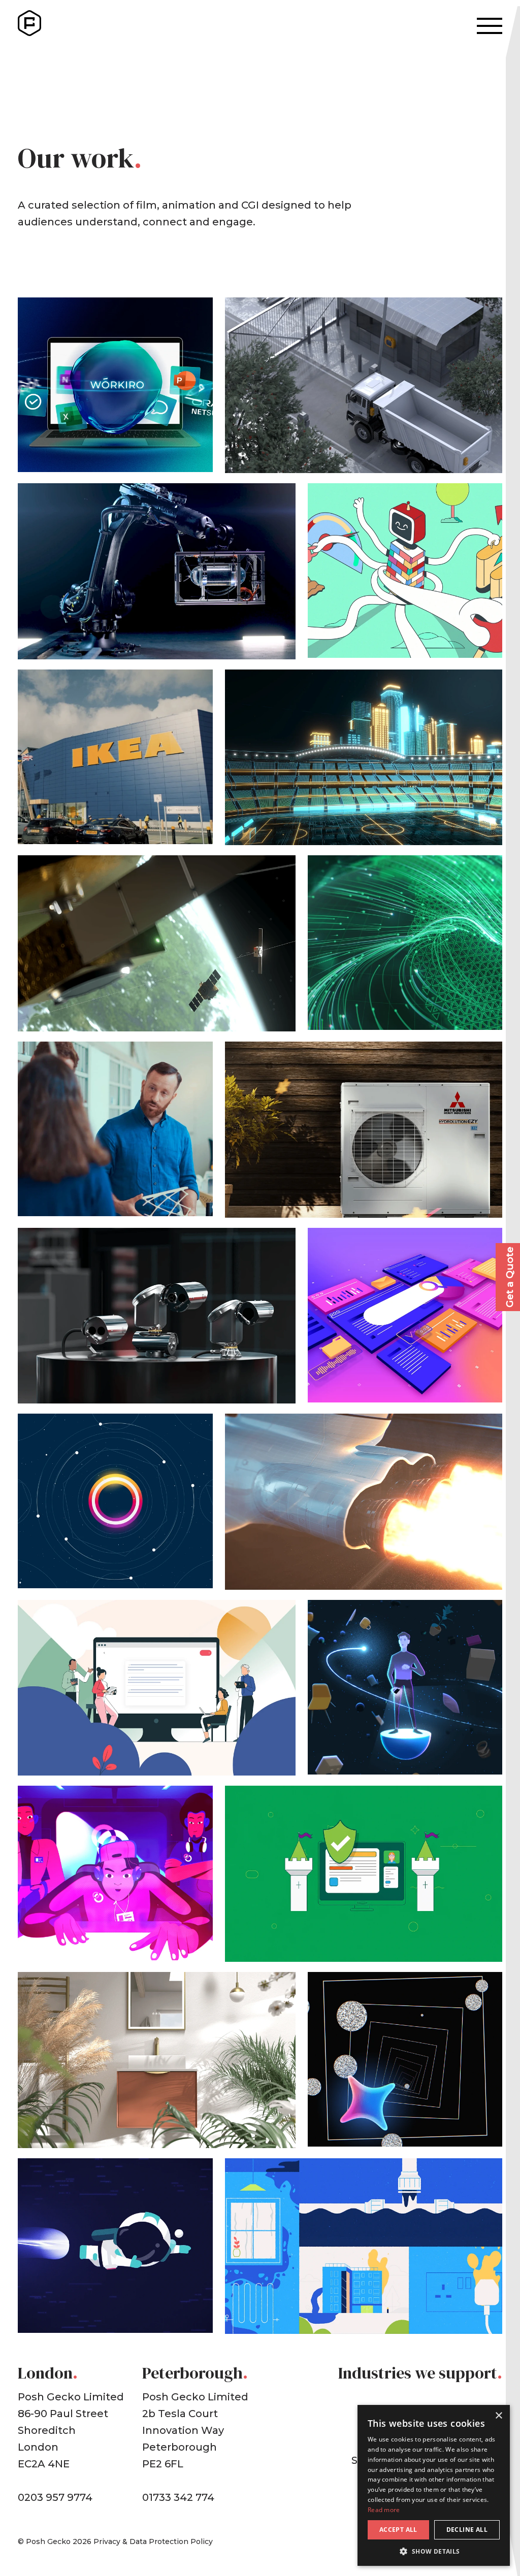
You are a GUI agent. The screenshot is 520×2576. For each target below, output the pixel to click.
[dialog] (434, 2485)
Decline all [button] (467, 2530)
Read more (384, 2510)
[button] (434, 2551)
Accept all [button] (398, 2530)
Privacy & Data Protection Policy (153, 2541)
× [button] (498, 2416)
